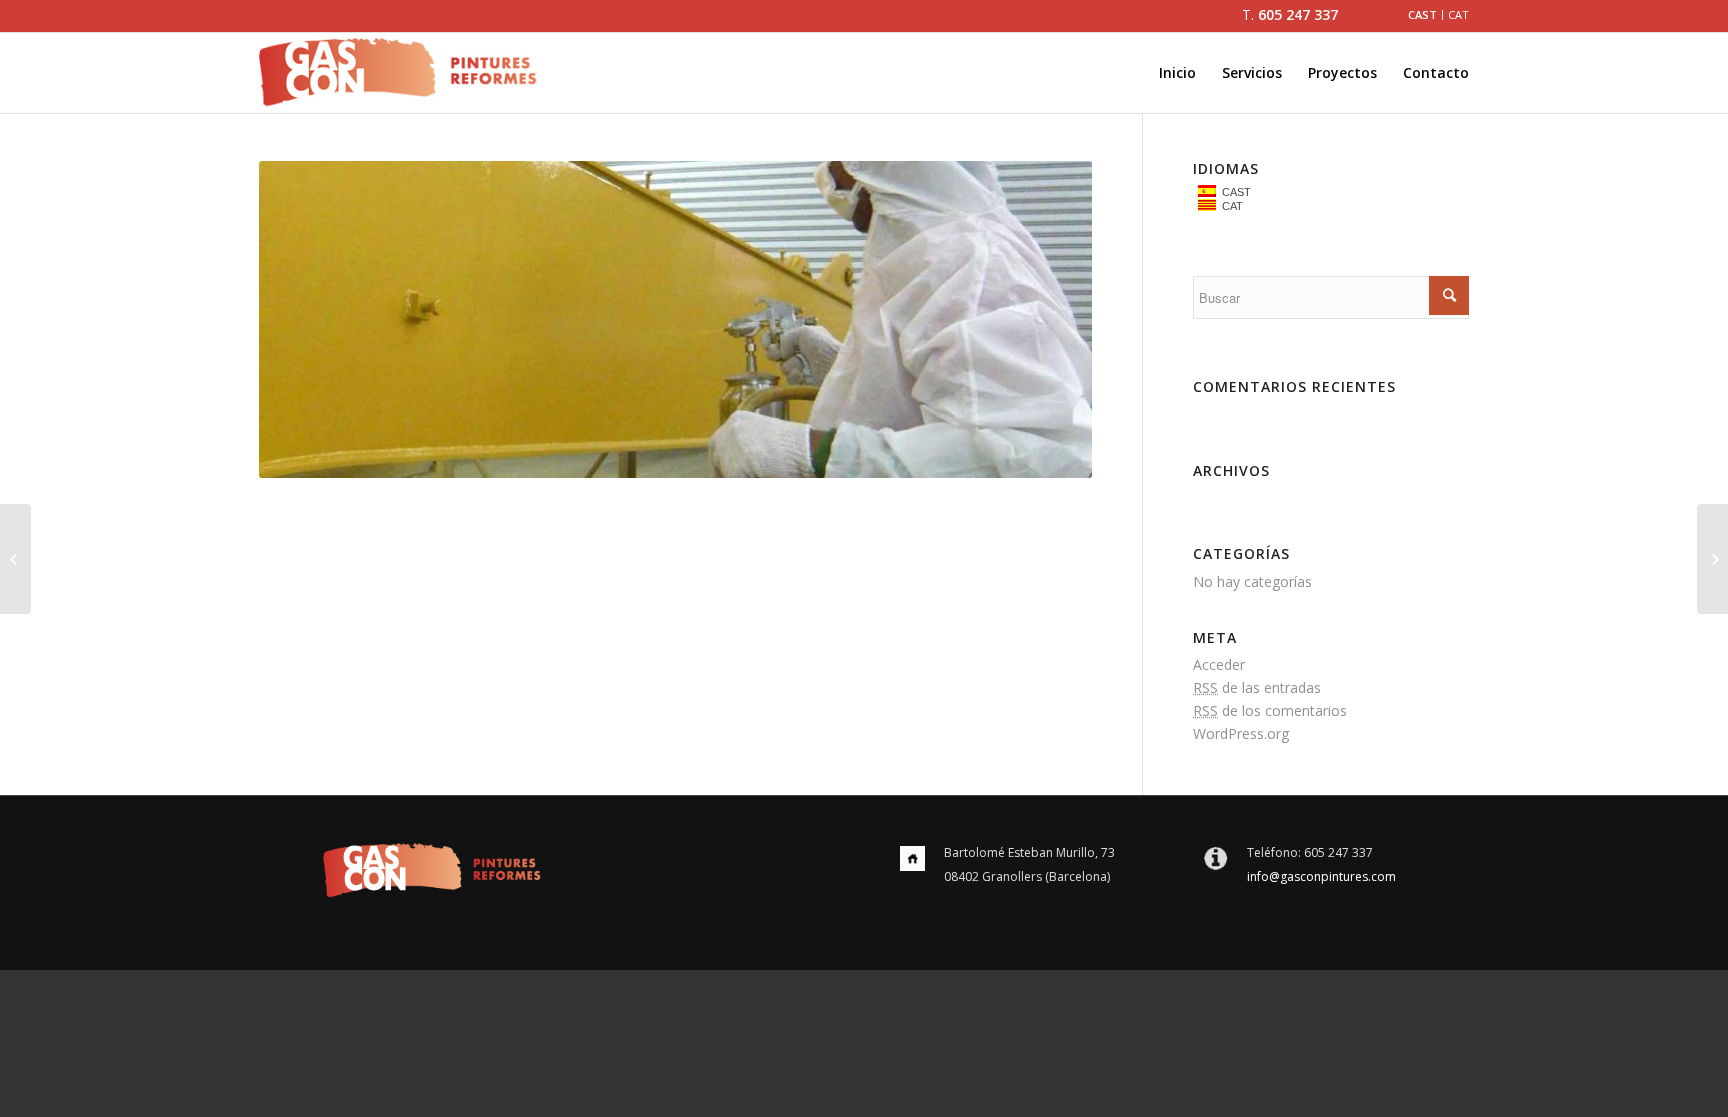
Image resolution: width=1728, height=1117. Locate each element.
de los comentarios (1270, 710)
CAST (1233, 192)
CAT (1229, 206)
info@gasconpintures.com (1321, 876)
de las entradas (1257, 687)
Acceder (1219, 664)
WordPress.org (1241, 733)
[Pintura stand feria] (1712, 559)
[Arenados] (15, 559)
